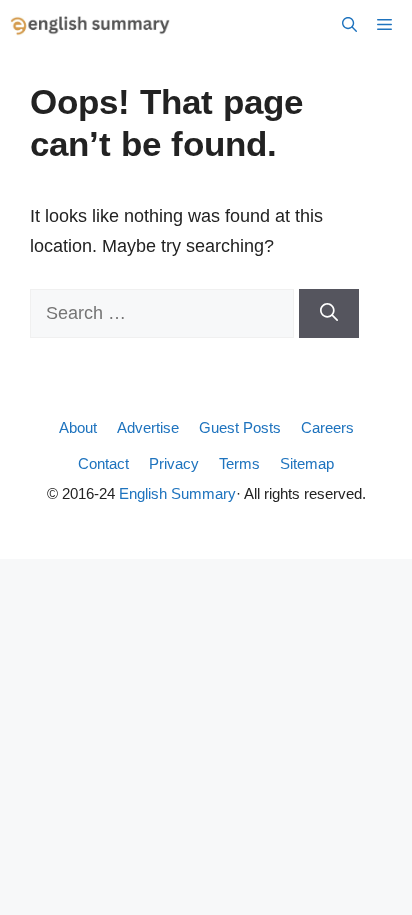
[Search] (329, 313)
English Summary (177, 493)
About (78, 427)
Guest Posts (240, 427)
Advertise (148, 427)
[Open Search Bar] (349, 25)
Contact (103, 463)
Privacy (174, 463)
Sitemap (307, 463)
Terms (239, 463)
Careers (327, 427)
